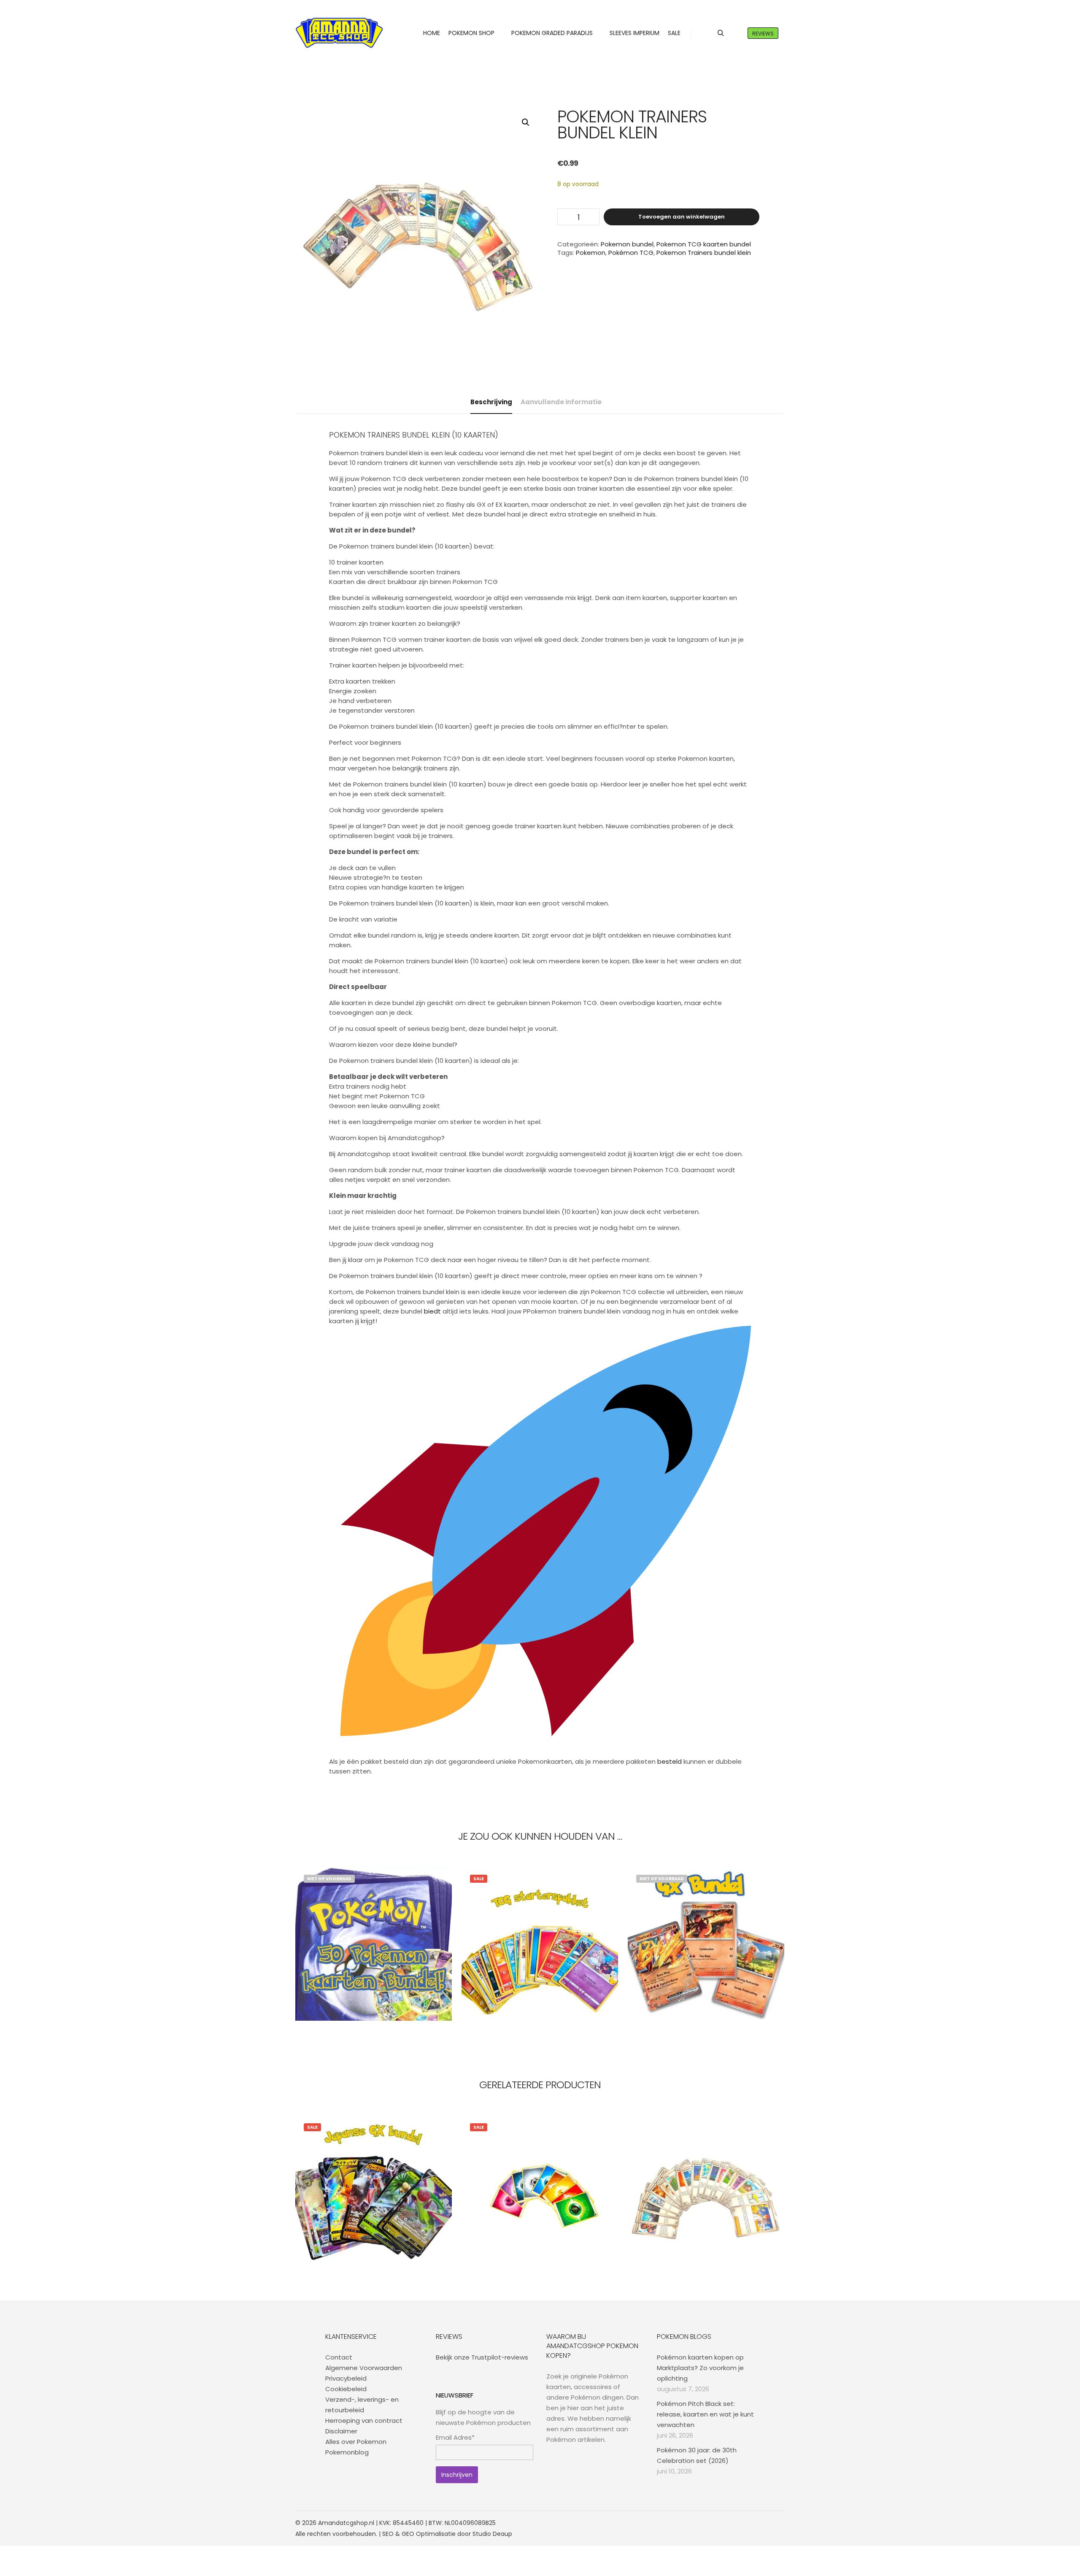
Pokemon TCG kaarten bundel (704, 244)
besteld (670, 1761)
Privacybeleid (346, 2378)
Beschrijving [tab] (491, 402)
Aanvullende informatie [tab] (561, 402)
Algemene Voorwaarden (364, 2368)
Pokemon (591, 253)
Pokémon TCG (631, 253)
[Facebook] (741, 2523)
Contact (339, 2357)
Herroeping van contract (364, 2421)
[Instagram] (754, 2523)
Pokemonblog (347, 2452)
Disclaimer (341, 2431)
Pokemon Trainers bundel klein (704, 253)
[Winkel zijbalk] (705, 33)
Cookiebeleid (346, 2389)
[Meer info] (736, 33)
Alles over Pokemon (356, 2442)
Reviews (763, 34)
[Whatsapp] (767, 2523)
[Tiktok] (779, 2523)
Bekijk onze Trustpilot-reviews (482, 2357)
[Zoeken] (721, 33)
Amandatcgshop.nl (346, 2523)
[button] (526, 122)
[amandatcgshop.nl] (339, 33)
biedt (432, 1311)
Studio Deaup (492, 2534)
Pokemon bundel (627, 244)
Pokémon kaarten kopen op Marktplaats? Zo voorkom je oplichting (700, 2368)
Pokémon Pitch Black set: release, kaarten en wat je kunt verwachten (705, 2414)
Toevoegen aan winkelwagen (682, 217)
